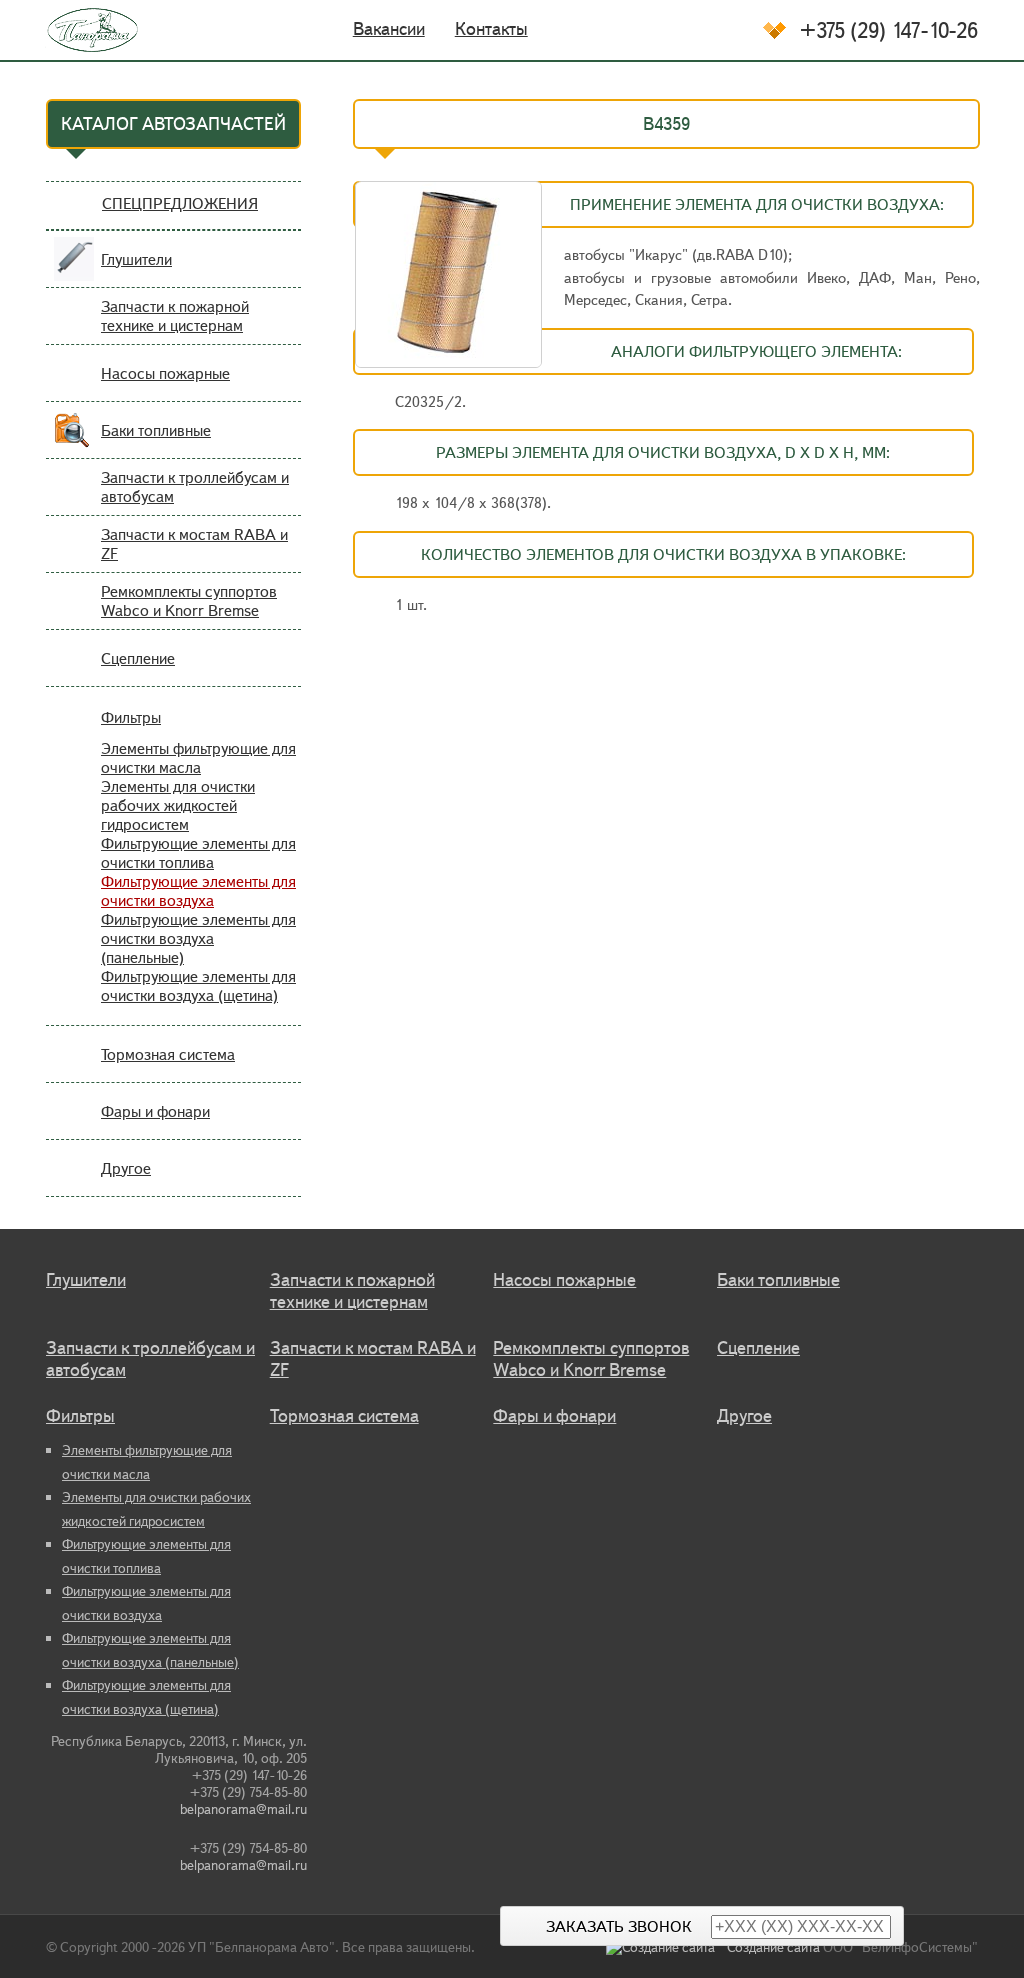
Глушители (136, 259)
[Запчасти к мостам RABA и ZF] (74, 556)
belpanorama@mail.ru (243, 1809)
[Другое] (74, 1180)
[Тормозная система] (74, 1066)
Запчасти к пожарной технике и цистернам (175, 316)
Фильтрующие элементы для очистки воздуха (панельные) (198, 938)
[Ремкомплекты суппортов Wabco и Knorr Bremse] (74, 613)
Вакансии (389, 29)
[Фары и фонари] (74, 1123)
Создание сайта (773, 1947)
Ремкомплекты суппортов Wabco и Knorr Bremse (189, 601)
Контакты (491, 29)
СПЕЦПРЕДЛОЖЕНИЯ (180, 203)
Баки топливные (156, 430)
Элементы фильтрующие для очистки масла (198, 758)
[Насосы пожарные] (74, 385)
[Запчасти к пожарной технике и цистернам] (74, 328)
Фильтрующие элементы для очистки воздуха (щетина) (198, 986)
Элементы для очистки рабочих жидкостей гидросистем (178, 805)
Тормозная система (168, 1054)
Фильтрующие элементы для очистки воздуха (198, 891)
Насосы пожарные (165, 373)
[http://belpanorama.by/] (79, 30)
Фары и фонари (155, 1111)
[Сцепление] (74, 670)
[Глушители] (74, 271)
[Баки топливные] (74, 442)
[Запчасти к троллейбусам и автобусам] (74, 499)
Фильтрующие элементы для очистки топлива (198, 853)
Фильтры (131, 717)
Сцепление (138, 658)
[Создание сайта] (666, 1947)
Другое (126, 1168)
